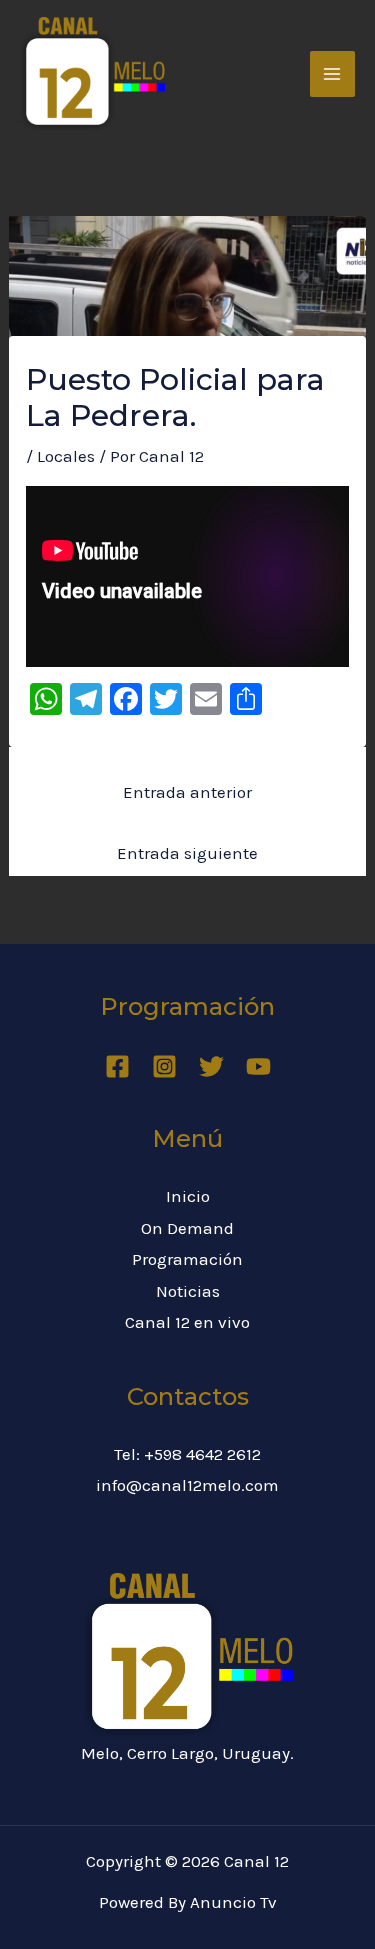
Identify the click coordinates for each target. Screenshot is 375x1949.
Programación (187, 1259)
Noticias (188, 1291)
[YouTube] (258, 1066)
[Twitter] (211, 1066)
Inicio (188, 1196)
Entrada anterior (187, 792)
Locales (66, 456)
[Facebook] (117, 1066)
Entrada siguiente (187, 853)
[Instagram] (164, 1066)
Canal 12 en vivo (187, 1322)
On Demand (187, 1228)
